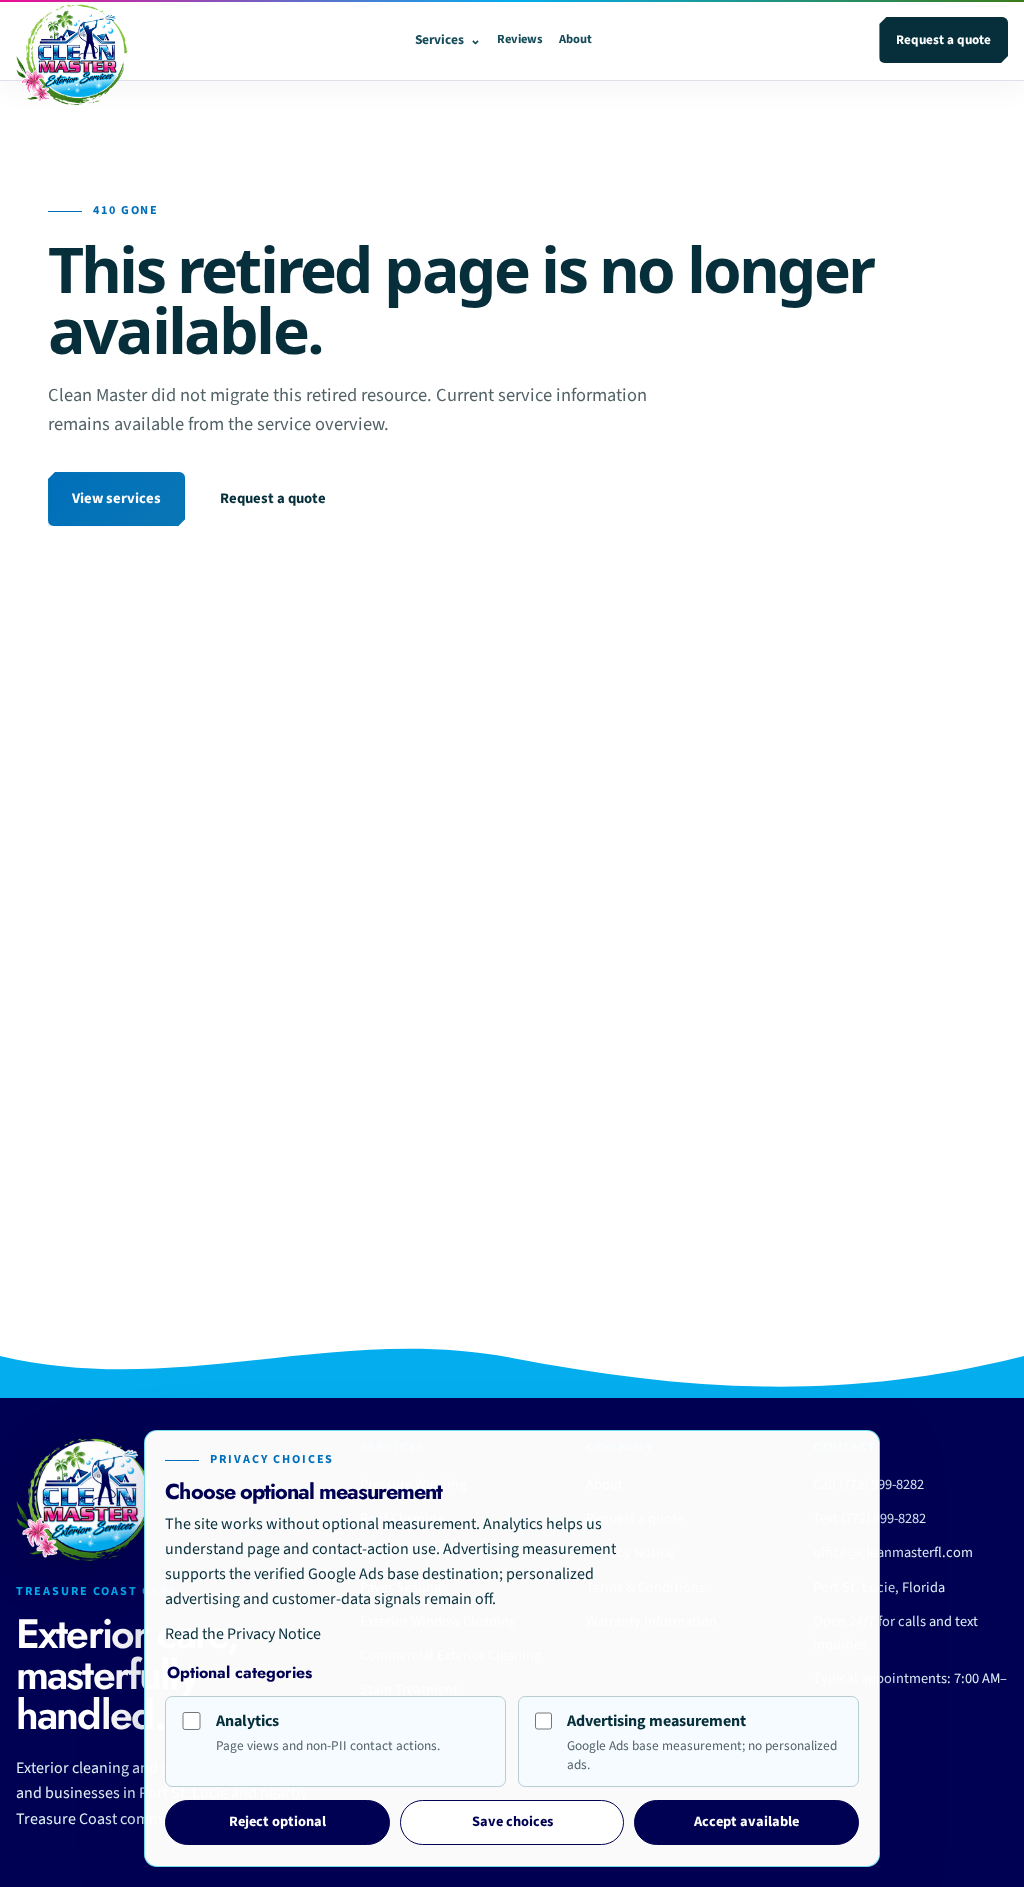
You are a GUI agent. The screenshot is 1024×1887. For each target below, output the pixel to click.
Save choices (512, 1821)
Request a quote (943, 40)
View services (116, 498)
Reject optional (277, 1821)
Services (448, 39)
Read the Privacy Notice (243, 1634)
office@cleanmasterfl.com (893, 1552)
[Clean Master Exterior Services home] (72, 40)
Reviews (520, 39)
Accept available (746, 1821)
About (575, 39)
